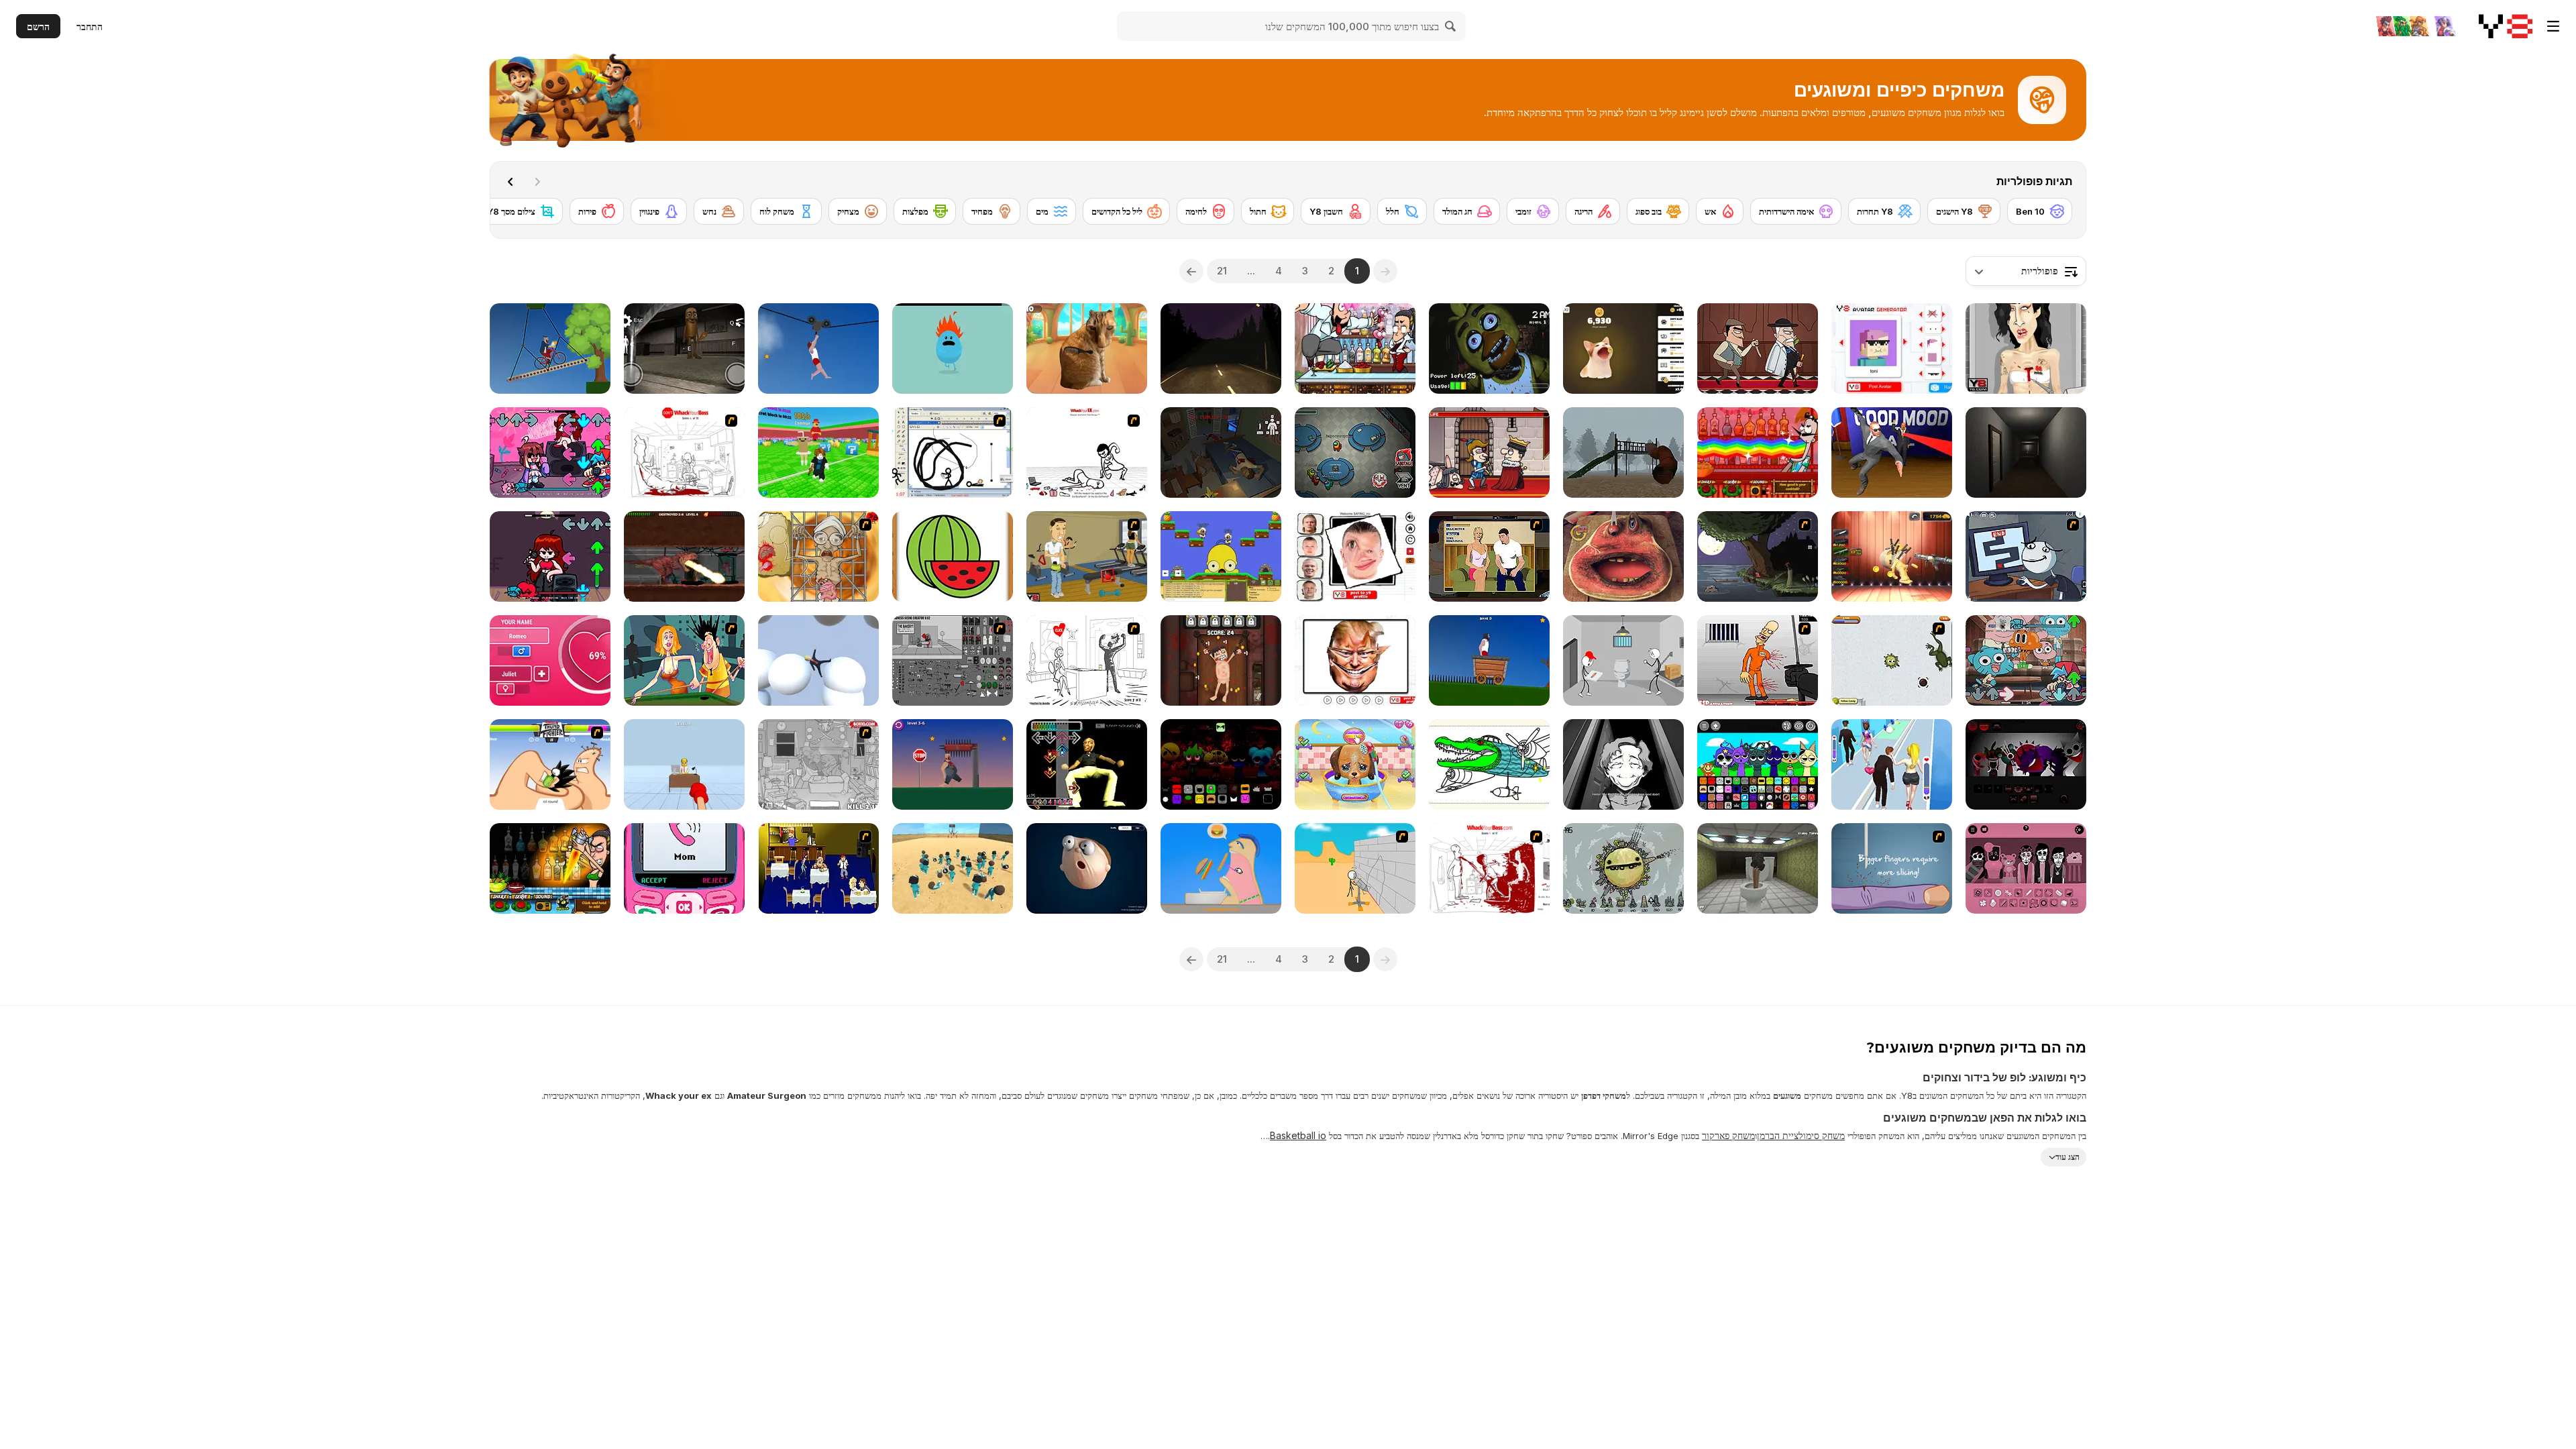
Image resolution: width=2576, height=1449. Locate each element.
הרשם (38, 26)
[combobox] (2026, 271)
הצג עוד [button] (2068, 1157)
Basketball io (1298, 1135)
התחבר (90, 26)
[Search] (1451, 26)
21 (1222, 271)
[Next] (511, 182)
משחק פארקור (1728, 1135)
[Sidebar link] (2553, 26)
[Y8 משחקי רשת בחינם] (2506, 26)
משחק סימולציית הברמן (1801, 1135)
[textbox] (2026, 271)
